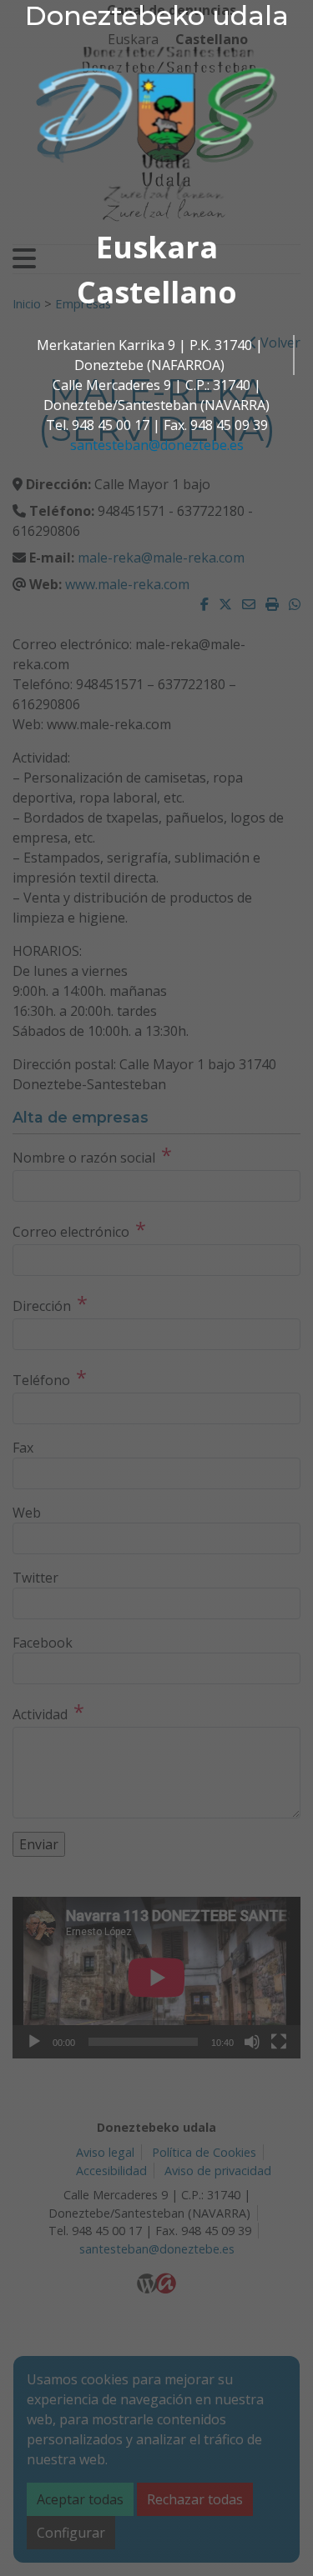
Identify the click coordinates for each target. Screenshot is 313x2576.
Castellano (157, 292)
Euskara (157, 247)
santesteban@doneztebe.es (157, 445)
